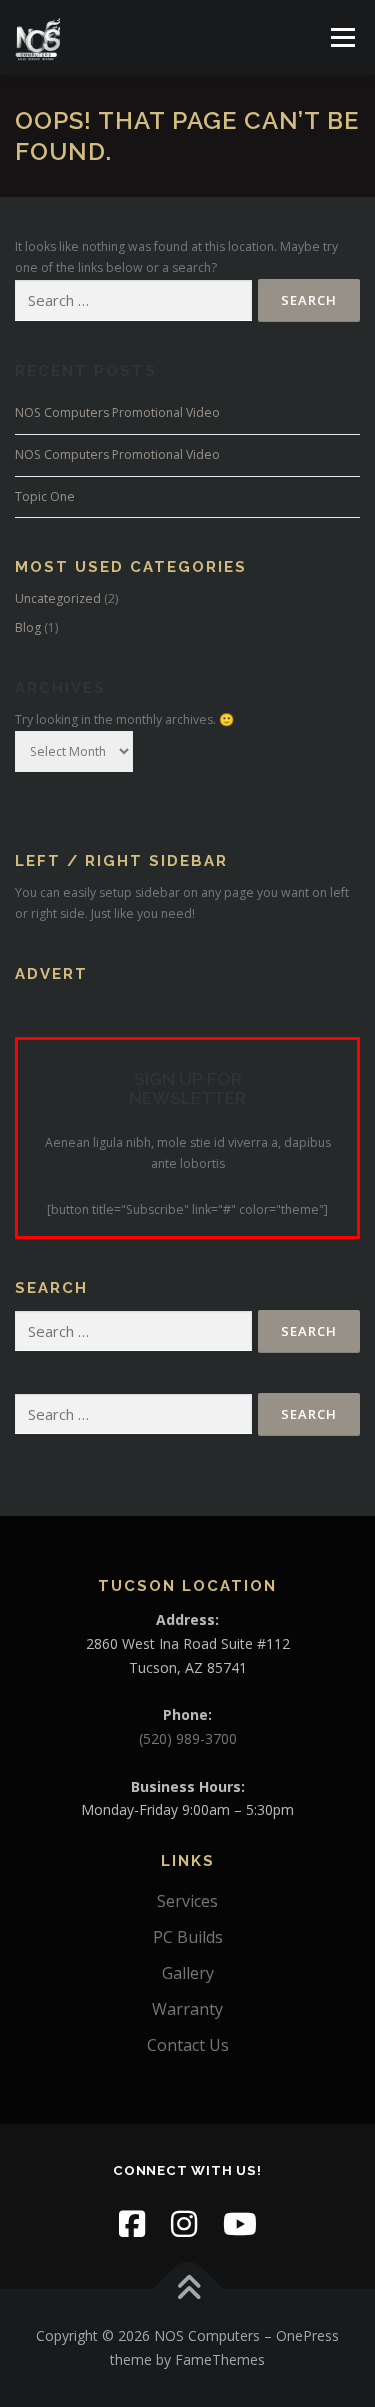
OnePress (307, 2335)
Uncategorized (58, 598)
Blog (28, 627)
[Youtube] (240, 2223)
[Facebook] (132, 2223)
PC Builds (188, 1937)
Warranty (187, 2009)
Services (187, 1901)
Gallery (188, 1973)
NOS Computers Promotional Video (117, 412)
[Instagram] (184, 2223)
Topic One (45, 496)
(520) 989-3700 (188, 1738)
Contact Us (188, 2045)
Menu (341, 37)
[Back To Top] (187, 2289)
